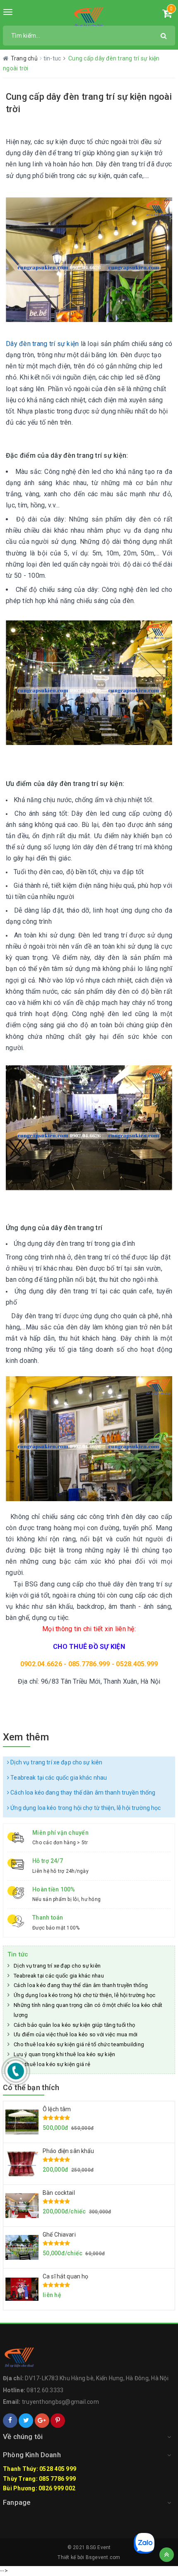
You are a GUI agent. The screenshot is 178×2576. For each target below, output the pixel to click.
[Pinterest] (58, 2421)
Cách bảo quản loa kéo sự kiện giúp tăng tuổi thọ (74, 2025)
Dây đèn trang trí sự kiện (42, 344)
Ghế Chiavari (59, 2235)
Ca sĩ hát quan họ (65, 2276)
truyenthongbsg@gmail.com (60, 2402)
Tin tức (18, 1954)
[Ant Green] (89, 17)
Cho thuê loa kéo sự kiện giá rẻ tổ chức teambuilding (79, 2044)
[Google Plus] (42, 2421)
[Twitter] (26, 2421)
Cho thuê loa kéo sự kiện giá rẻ (52, 2064)
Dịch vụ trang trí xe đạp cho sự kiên (56, 1762)
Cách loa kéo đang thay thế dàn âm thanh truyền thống (82, 1793)
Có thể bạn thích (31, 2087)
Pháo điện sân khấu (69, 2151)
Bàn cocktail (59, 2193)
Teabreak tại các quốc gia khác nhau (58, 1778)
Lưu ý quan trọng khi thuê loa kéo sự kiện (64, 2054)
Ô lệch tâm (57, 2109)
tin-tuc (53, 58)
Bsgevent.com (103, 2557)
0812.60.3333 (45, 2390)
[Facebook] (10, 2421)
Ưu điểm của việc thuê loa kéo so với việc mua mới (76, 2034)
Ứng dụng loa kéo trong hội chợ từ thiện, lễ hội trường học (85, 1808)
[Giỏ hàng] (167, 15)
